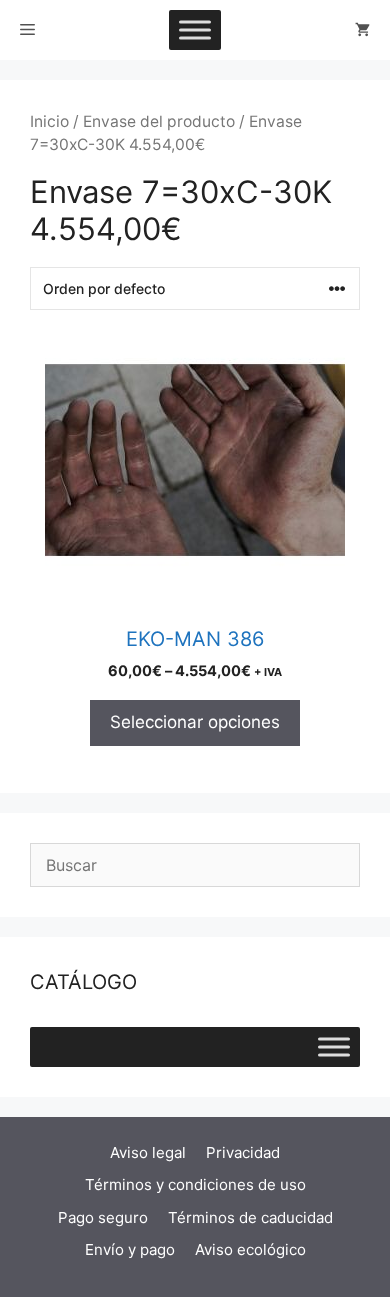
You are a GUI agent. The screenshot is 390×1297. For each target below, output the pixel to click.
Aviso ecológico (250, 1249)
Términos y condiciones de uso (195, 1184)
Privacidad (243, 1152)
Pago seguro (103, 1217)
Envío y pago (130, 1249)
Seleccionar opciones (195, 722)
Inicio (49, 121)
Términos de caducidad (250, 1217)
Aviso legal (148, 1152)
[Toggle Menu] (195, 29)
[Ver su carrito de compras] (362, 30)
